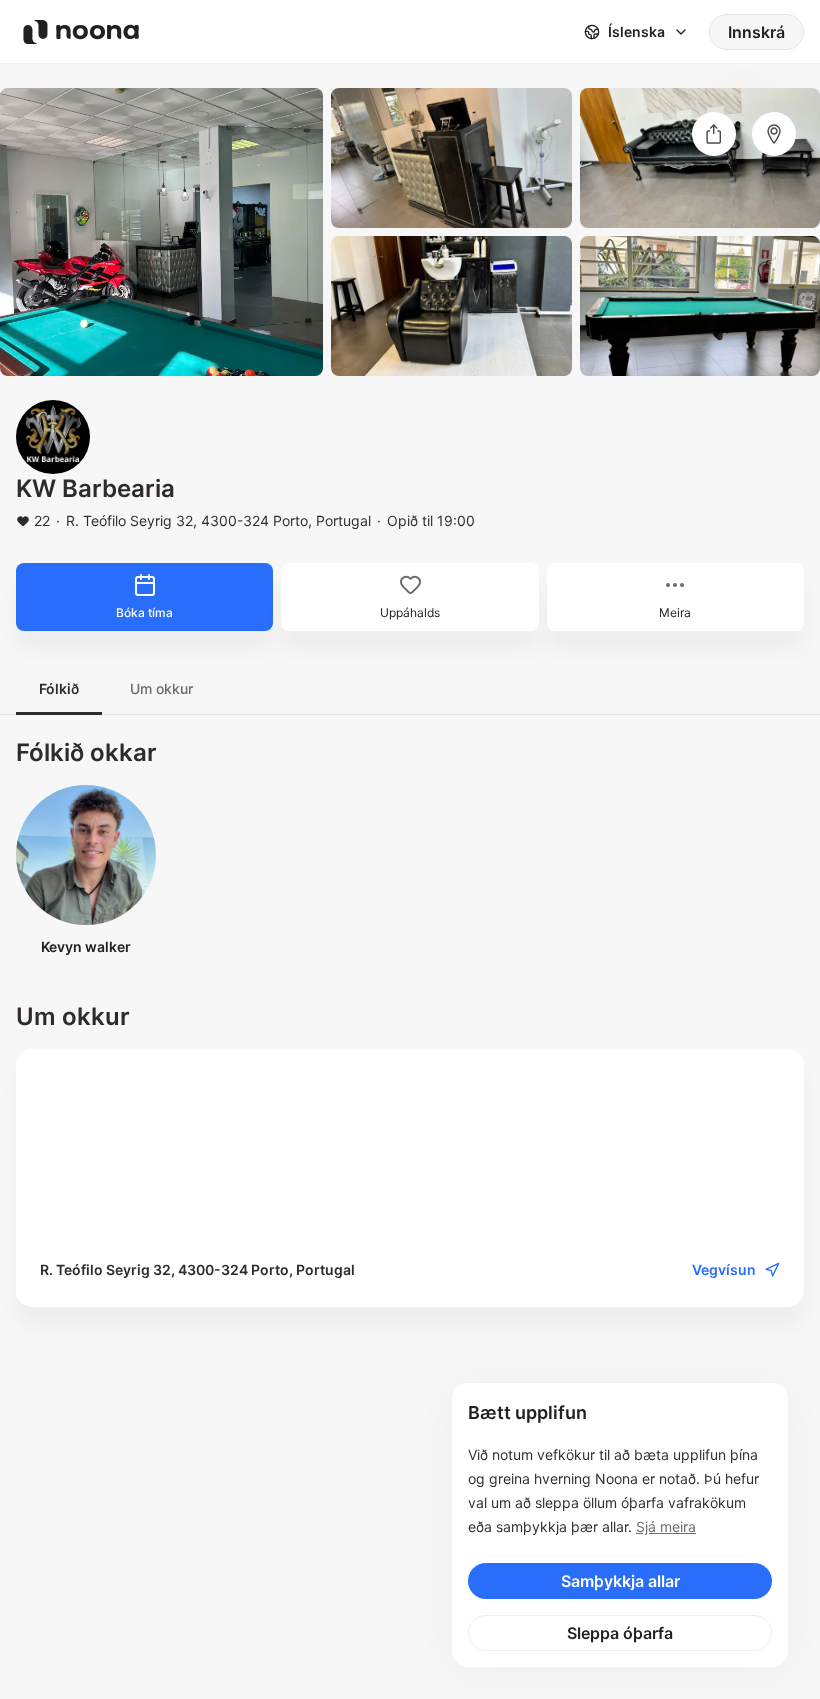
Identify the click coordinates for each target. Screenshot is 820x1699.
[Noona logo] (81, 32)
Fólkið (59, 688)
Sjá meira (666, 1526)
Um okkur (161, 688)
